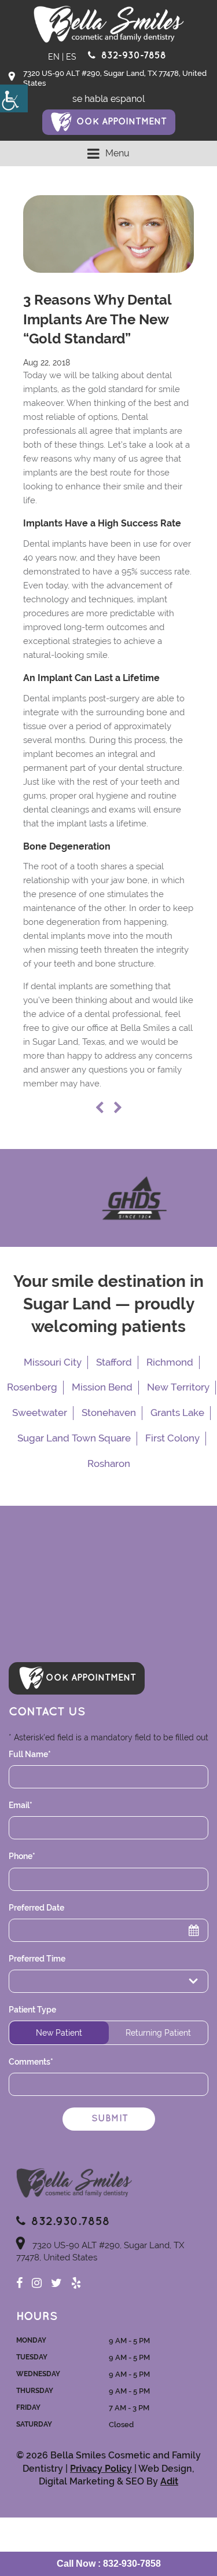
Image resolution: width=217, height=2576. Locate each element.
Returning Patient (158, 2033)
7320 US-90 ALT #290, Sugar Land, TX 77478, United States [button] (115, 78)
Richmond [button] (170, 1362)
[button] (14, 98)
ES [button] (71, 57)
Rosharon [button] (109, 1463)
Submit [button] (110, 2119)
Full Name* (30, 1754)
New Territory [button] (178, 1387)
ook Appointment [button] (122, 122)
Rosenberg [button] (32, 1387)
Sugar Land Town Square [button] (74, 1438)
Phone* (22, 1856)
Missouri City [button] (53, 1362)
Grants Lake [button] (177, 1413)
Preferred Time (37, 1959)
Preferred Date (36, 1908)
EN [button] (54, 57)
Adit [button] (169, 2481)
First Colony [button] (172, 1438)
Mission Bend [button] (102, 1387)
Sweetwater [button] (40, 1413)
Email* (21, 1805)
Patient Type (32, 2010)
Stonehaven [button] (109, 1413)
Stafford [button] (114, 1362)
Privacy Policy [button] (101, 2469)
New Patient (59, 2033)
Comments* (31, 2062)
